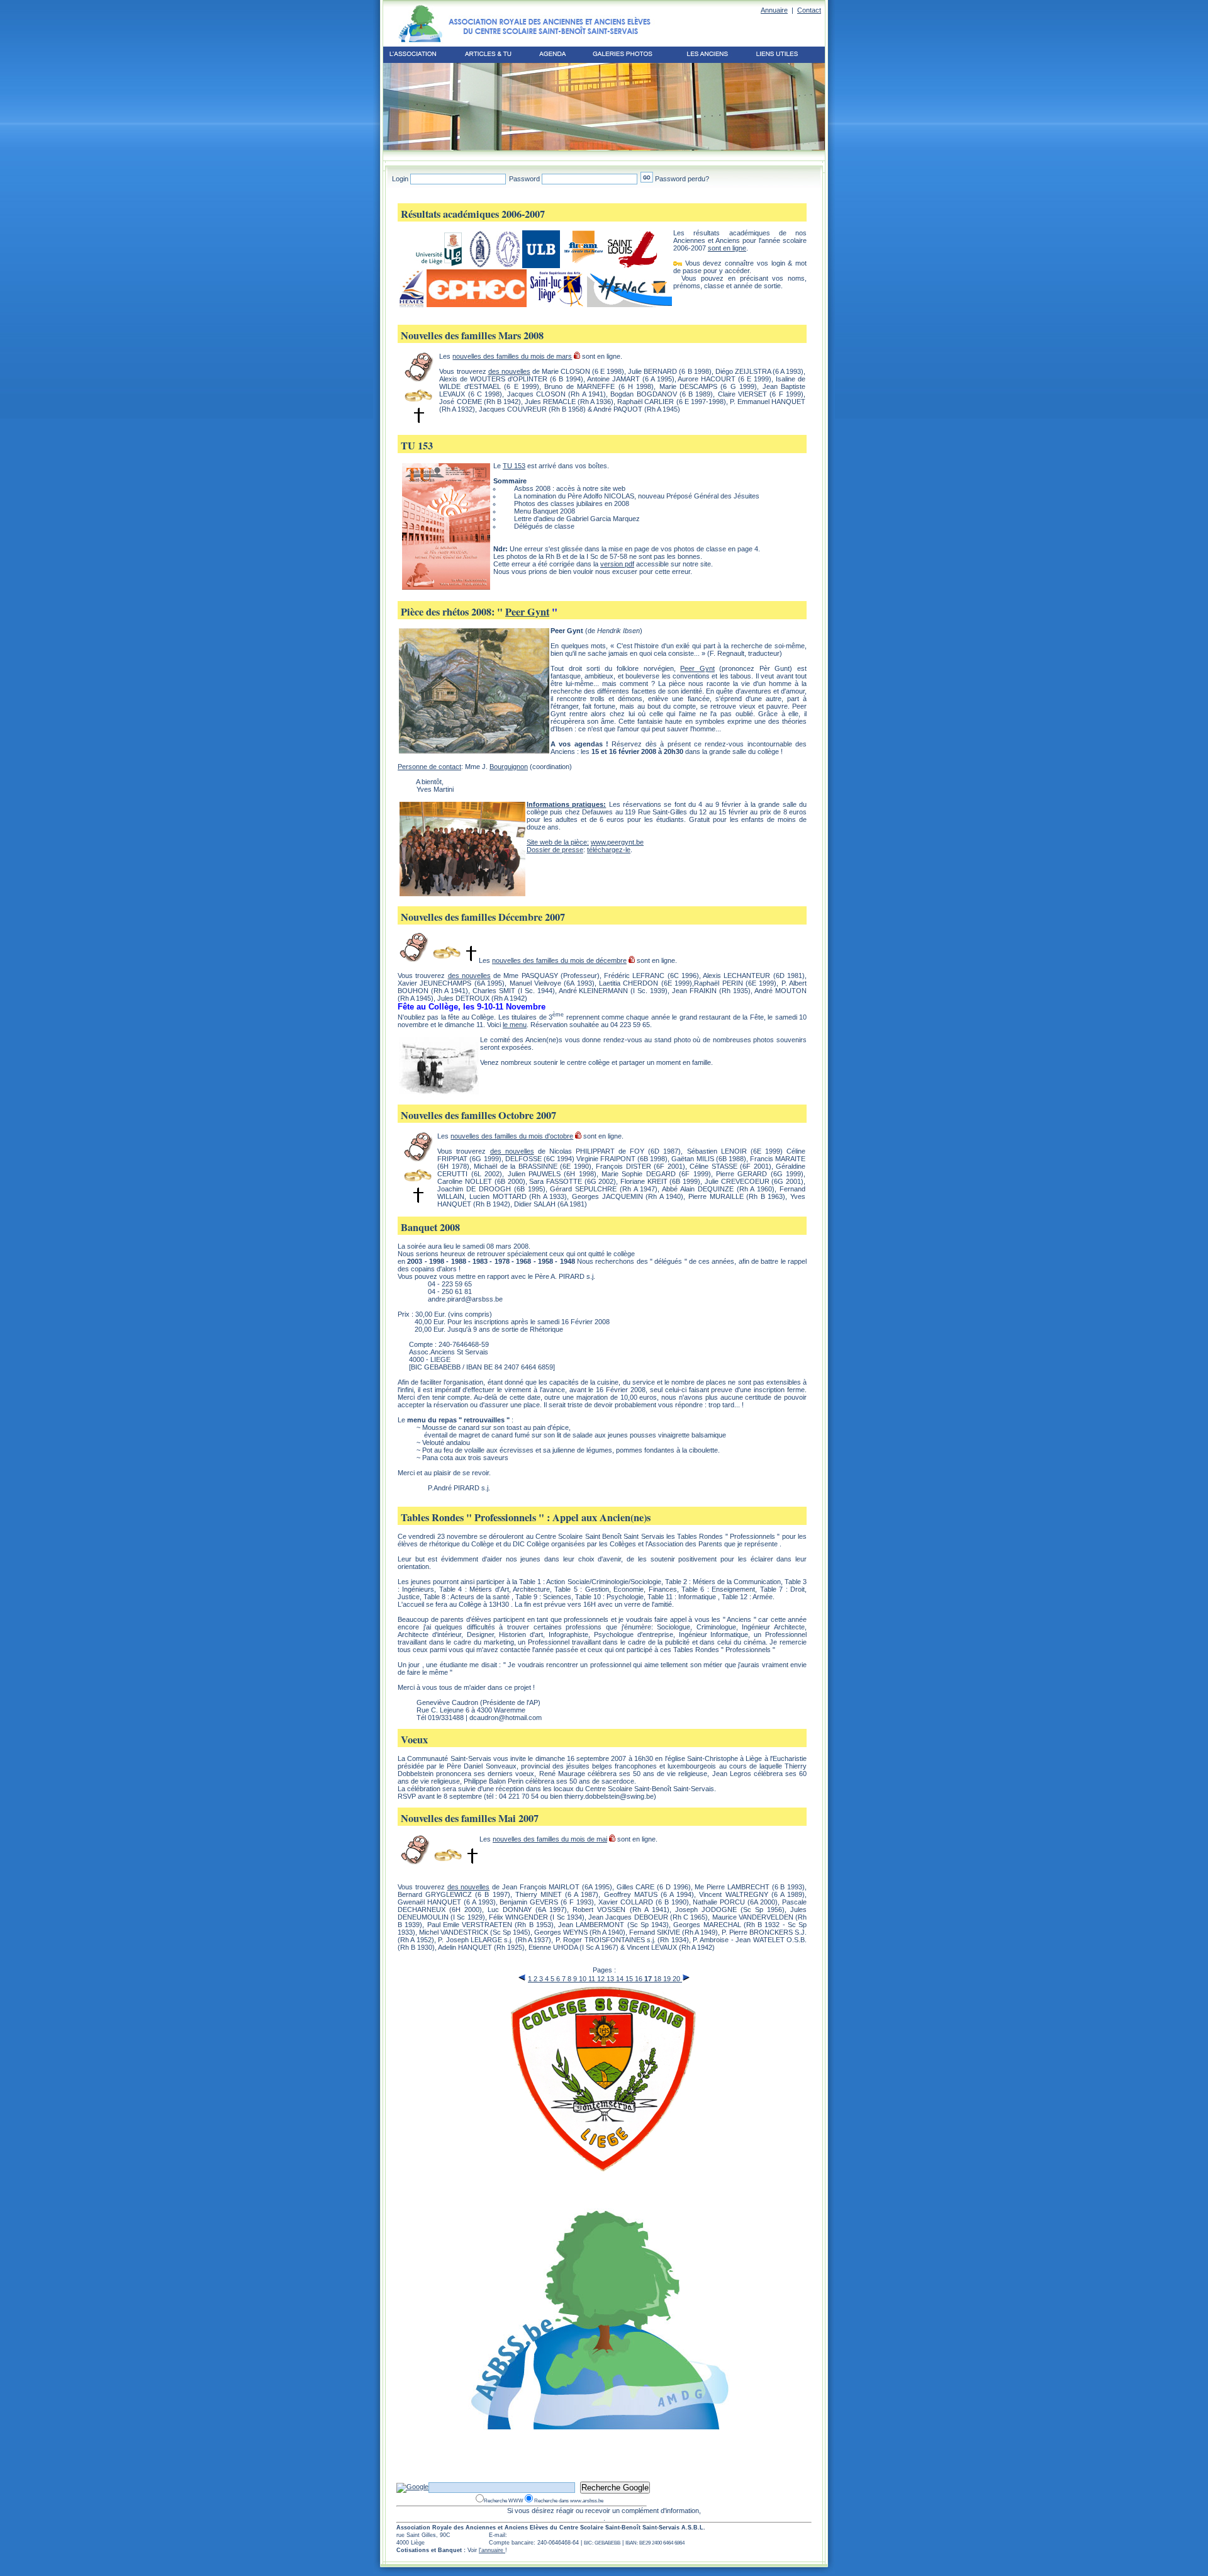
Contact (809, 10)
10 (584, 1979)
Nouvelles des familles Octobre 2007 (478, 1115)
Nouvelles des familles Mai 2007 (470, 1818)
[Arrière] (522, 1977)
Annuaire (774, 10)
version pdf (617, 564)
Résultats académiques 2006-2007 (473, 214)
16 (640, 1979)
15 (630, 1979)
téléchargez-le (609, 850)
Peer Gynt (527, 612)
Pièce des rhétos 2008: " (453, 612)
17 (649, 1979)
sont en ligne (727, 248)
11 (593, 1979)
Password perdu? (682, 179)
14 (621, 1979)
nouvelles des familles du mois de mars (512, 356)
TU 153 (417, 446)
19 (668, 1979)
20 (677, 1979)
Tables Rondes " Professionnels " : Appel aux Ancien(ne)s (526, 1517)
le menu (515, 1025)
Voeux (414, 1740)
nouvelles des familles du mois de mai (550, 1839)
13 (611, 1979)
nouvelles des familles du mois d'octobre (512, 1136)
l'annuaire (492, 2550)
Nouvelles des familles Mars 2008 (472, 335)
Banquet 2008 (430, 1227)
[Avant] (686, 1977)
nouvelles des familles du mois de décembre (559, 960)
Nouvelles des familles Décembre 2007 (483, 917)
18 (658, 1979)
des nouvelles (509, 371)
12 (602, 1979)
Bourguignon (509, 767)
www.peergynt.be (617, 842)
